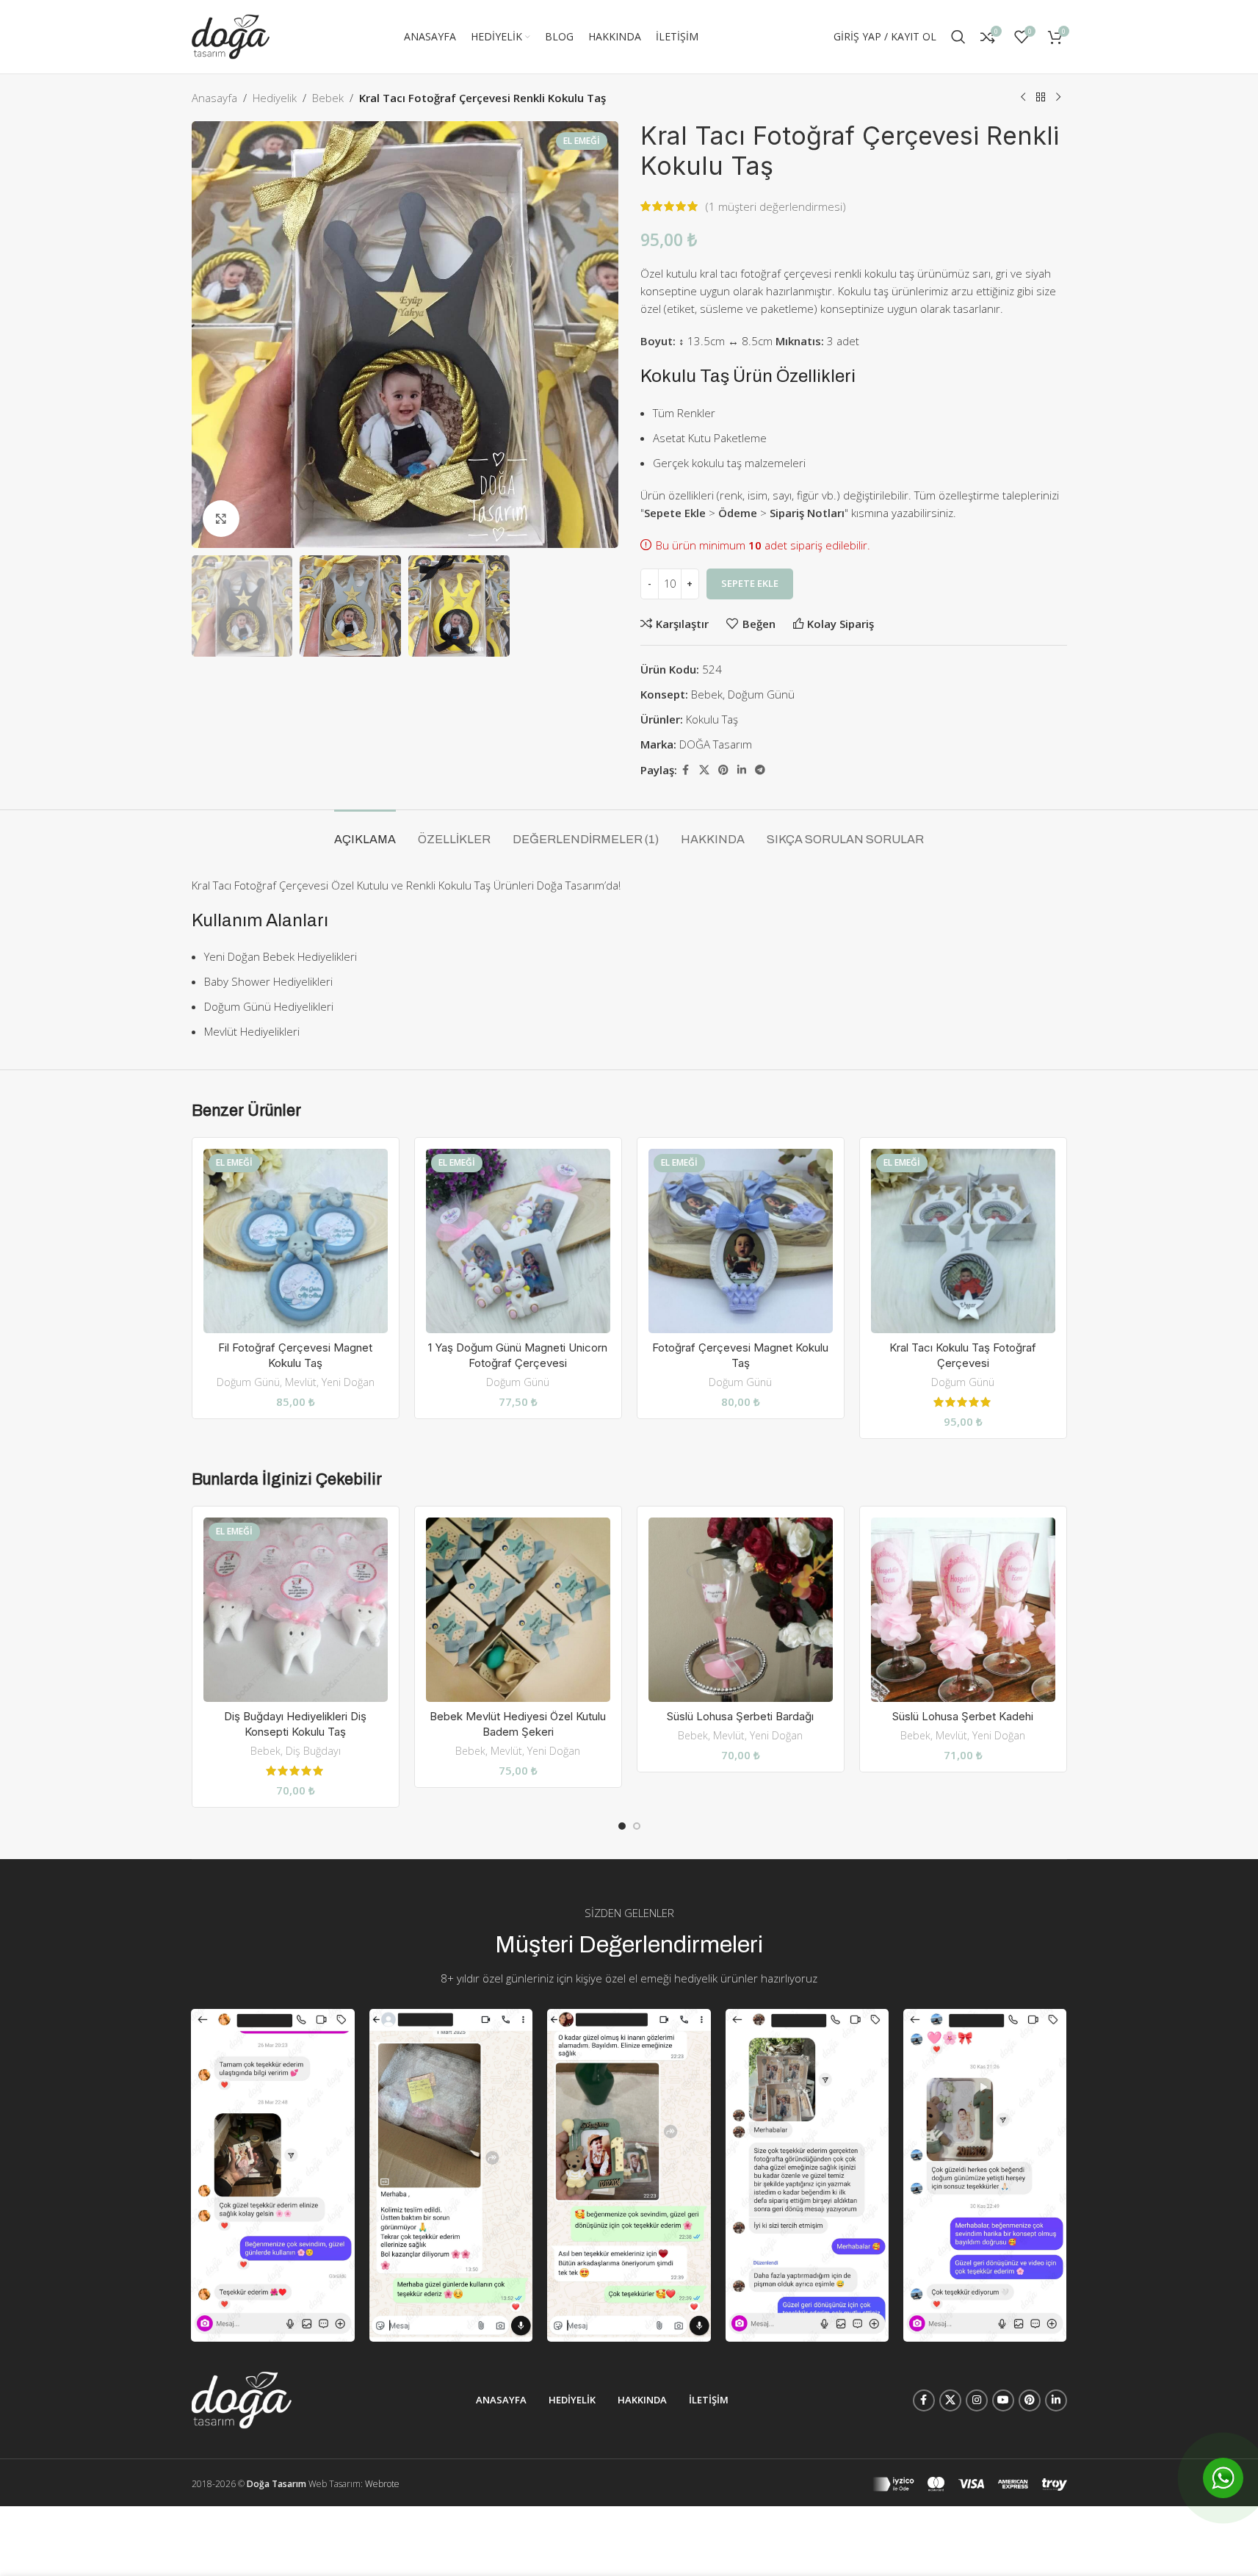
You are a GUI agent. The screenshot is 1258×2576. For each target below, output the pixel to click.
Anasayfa (214, 98)
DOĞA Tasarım (716, 744)
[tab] (365, 832)
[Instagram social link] (977, 2400)
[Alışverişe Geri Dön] (1041, 98)
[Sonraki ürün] (1058, 98)
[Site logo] (231, 35)
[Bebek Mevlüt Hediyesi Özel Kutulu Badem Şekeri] (518, 1610)
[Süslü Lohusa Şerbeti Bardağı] (741, 1610)
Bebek (328, 98)
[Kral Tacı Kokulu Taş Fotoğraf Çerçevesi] (963, 1241)
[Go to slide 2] (637, 1826)
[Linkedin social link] (742, 770)
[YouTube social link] (1003, 2400)
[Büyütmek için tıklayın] (221, 519)
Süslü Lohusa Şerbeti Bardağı (740, 1716)
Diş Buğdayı (313, 1751)
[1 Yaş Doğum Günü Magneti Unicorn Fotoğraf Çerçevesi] (518, 1241)
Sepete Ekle (750, 583)
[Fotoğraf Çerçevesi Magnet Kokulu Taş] (741, 1241)
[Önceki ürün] (1023, 98)
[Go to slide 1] (622, 1826)
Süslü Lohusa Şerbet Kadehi (963, 1716)
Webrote (382, 2484)
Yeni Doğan (348, 1382)
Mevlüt (301, 1382)
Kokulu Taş (712, 719)
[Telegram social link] (760, 770)
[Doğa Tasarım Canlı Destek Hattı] (1223, 2478)
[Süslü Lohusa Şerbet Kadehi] (963, 1610)
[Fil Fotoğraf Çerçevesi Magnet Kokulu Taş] (296, 1241)
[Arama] (958, 37)
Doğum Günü (761, 694)
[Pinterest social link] (723, 770)
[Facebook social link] (686, 770)
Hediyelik (275, 98)
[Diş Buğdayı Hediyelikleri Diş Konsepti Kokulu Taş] (296, 1610)
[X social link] (704, 770)
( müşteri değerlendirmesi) (776, 206)
